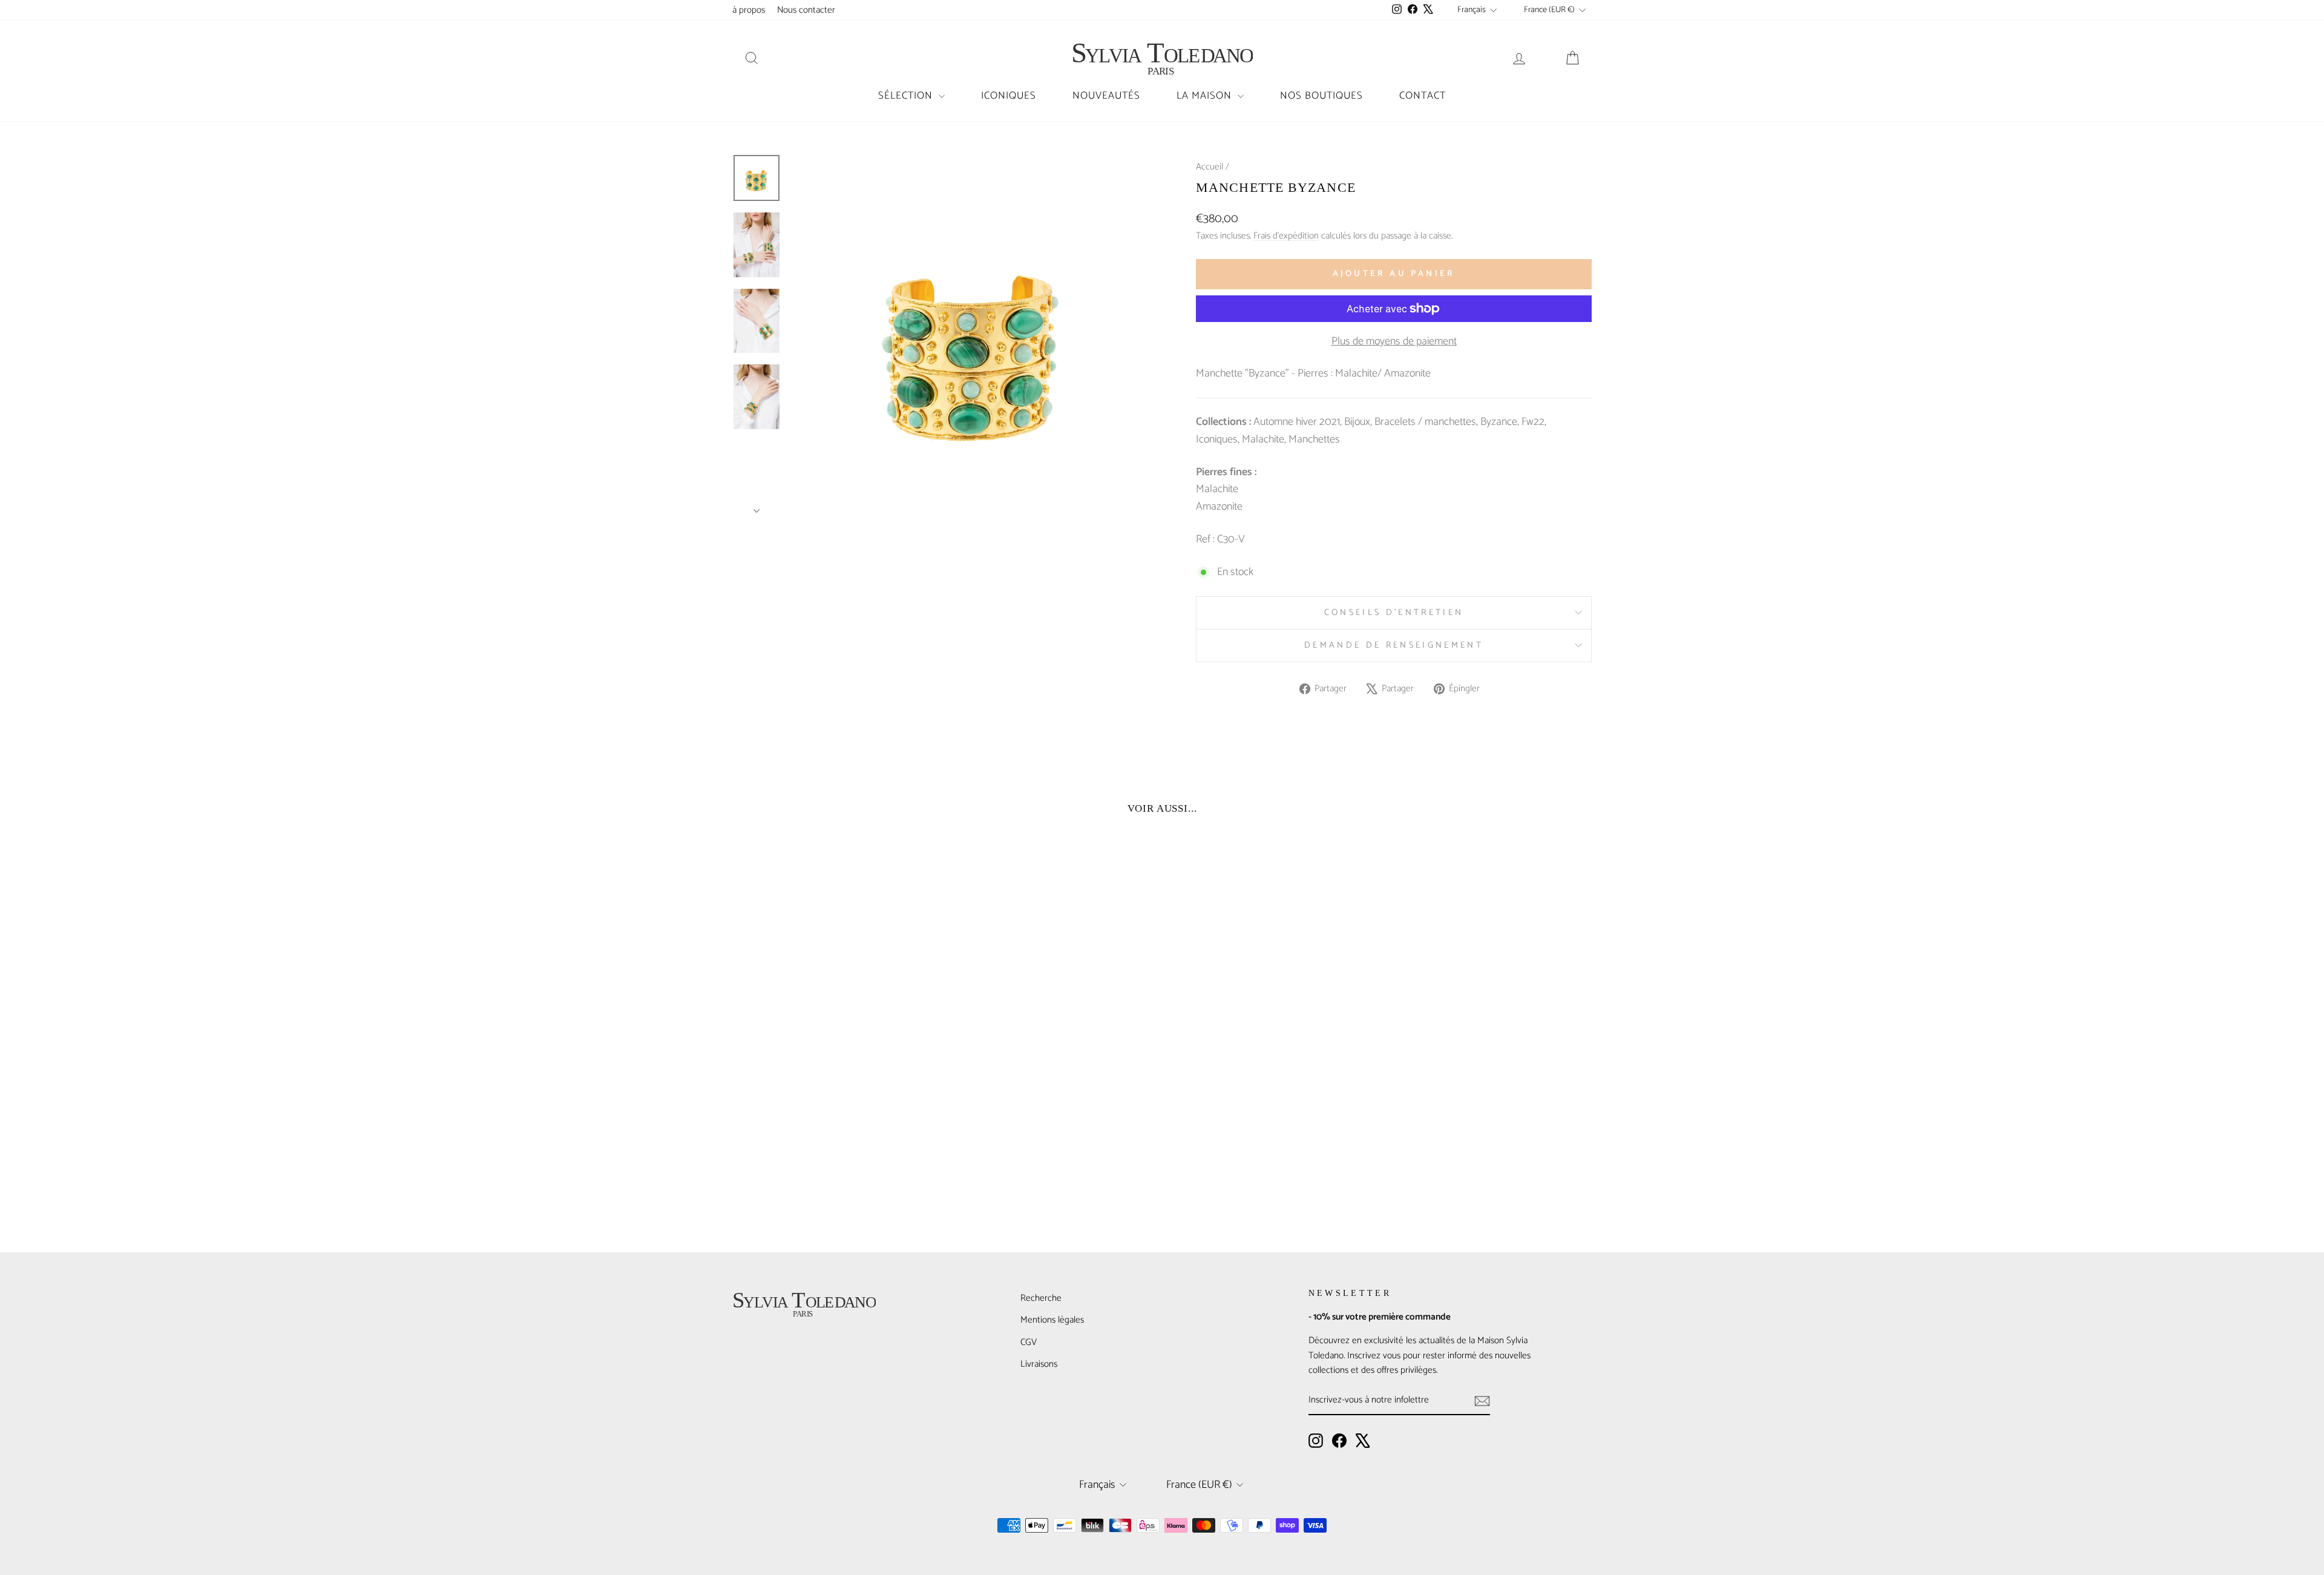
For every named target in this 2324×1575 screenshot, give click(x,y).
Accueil (1210, 167)
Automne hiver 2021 (1297, 422)
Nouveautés (1106, 96)
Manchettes (1314, 439)
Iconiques (1009, 96)
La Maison (1206, 96)
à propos (749, 10)
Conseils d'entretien (1394, 613)
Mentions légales (1052, 1320)
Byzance (1499, 422)
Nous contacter (806, 10)
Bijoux (1357, 422)
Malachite (1263, 439)
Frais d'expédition (1286, 236)
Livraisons (1039, 1364)
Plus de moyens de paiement (1394, 342)
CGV (1029, 1342)
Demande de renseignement (1394, 645)
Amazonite (1219, 507)
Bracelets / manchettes (1425, 422)
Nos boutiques (1321, 96)
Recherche (1041, 1298)
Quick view (835, 1136)
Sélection (907, 96)
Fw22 (1533, 422)
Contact (1423, 96)
